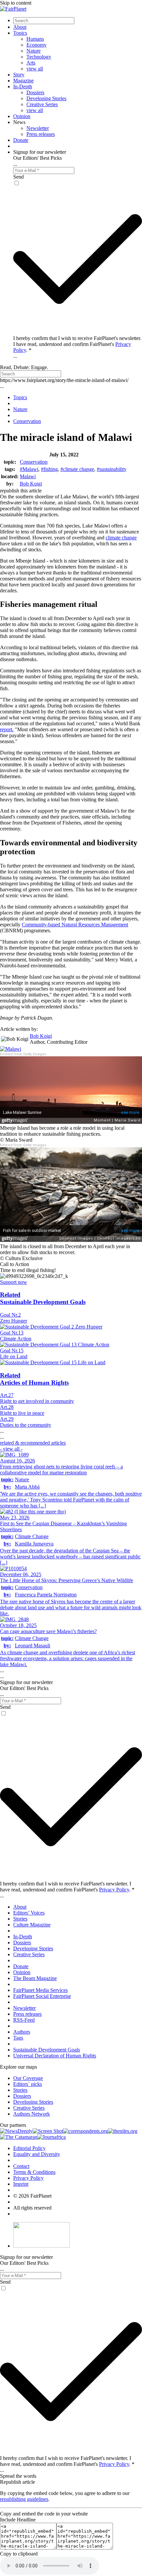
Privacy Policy (114, 1890)
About (20, 27)
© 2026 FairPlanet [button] (32, 2196)
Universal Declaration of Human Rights (55, 2056)
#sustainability (112, 469)
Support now (14, 1282)
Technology (39, 57)
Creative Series (42, 104)
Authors (22, 2032)
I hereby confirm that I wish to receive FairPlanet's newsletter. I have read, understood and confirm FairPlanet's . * (77, 344)
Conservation (34, 462)
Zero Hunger (14, 1321)
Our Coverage (28, 2078)
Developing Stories (46, 98)
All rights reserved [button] (32, 2208)
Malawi (28, 476)
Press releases (41, 134)
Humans (35, 39)
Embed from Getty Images (23, 1054)
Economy (36, 45)
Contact (21, 2166)
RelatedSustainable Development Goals (43, 1298)
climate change (121, 538)
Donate (21, 140)
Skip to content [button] (16, 3)
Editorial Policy (29, 2148)
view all (35, 69)
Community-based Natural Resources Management (75, 925)
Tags (18, 2038)
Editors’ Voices (29, 1913)
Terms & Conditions (34, 2172)
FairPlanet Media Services (40, 1990)
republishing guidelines (24, 2499)
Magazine (23, 81)
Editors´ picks (28, 2084)
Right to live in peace (22, 1413)
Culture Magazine (32, 1925)
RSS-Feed (24, 2020)
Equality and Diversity (37, 2154)
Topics (20, 33)
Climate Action (16, 1339)
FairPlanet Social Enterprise (42, 1996)
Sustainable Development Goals (47, 2050)
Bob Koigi (31, 484)
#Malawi (29, 469)
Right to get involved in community (37, 1401)
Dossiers (35, 92)
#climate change (77, 469)
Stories (20, 1919)
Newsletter (38, 128)
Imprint (21, 2184)
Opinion (22, 116)
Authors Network (32, 2114)
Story (19, 75)
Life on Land (14, 1356)
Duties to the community (26, 1425)
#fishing (49, 469)
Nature (34, 51)
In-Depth (23, 86)
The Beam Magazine (35, 1978)
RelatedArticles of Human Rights (34, 1379)
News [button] (19, 122)
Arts (31, 63)
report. (7, 729)
